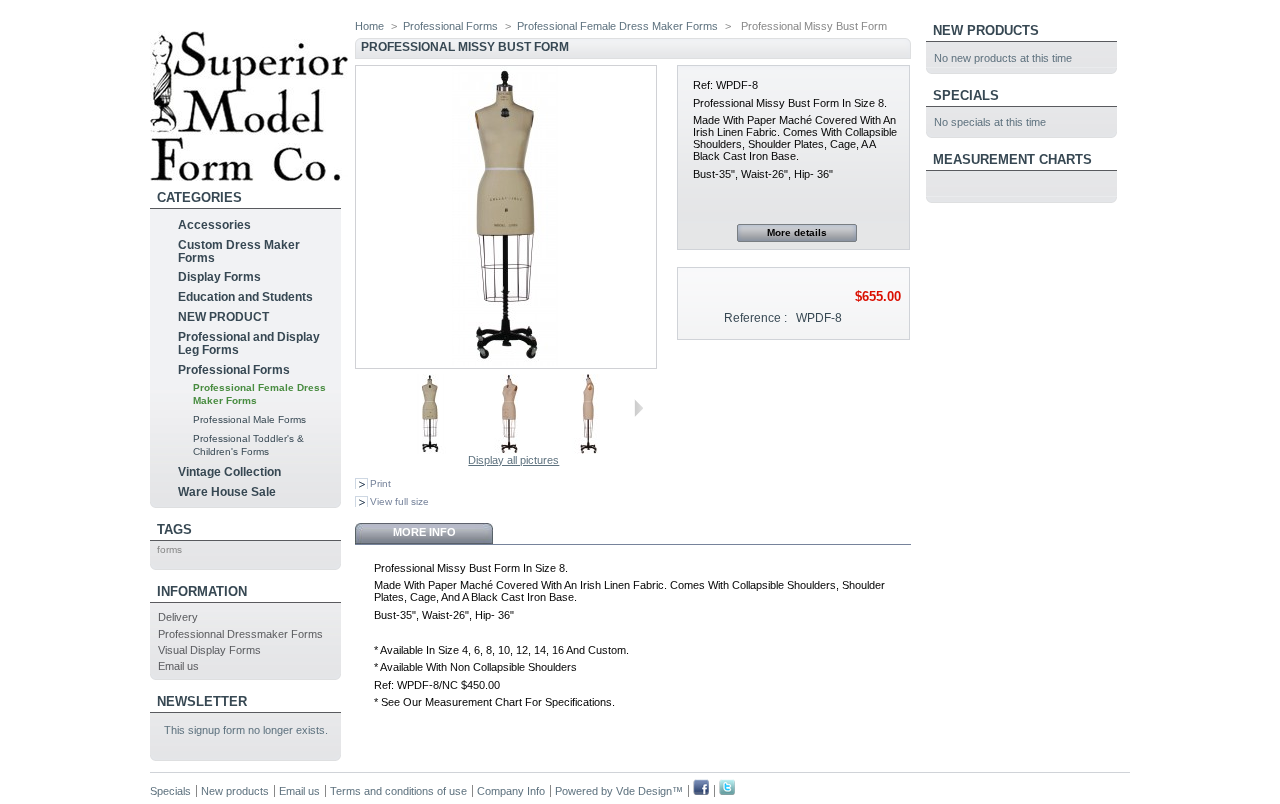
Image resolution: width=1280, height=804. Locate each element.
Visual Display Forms (209, 650)
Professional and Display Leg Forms (249, 343)
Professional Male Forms (249, 419)
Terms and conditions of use (398, 791)
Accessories (214, 225)
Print (380, 483)
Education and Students (245, 297)
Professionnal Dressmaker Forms (240, 634)
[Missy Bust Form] (430, 450)
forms (169, 549)
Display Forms (219, 277)
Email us (178, 666)
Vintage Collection (229, 472)
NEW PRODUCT (223, 317)
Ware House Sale (227, 492)
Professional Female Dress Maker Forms (617, 26)
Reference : (755, 318)
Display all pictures (513, 460)
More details (797, 232)
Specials (966, 95)
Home (369, 26)
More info (424, 532)
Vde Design (644, 791)
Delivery (178, 617)
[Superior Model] (249, 173)
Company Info (511, 791)
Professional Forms (234, 370)
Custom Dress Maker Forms (239, 251)
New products (986, 30)
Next (638, 408)
